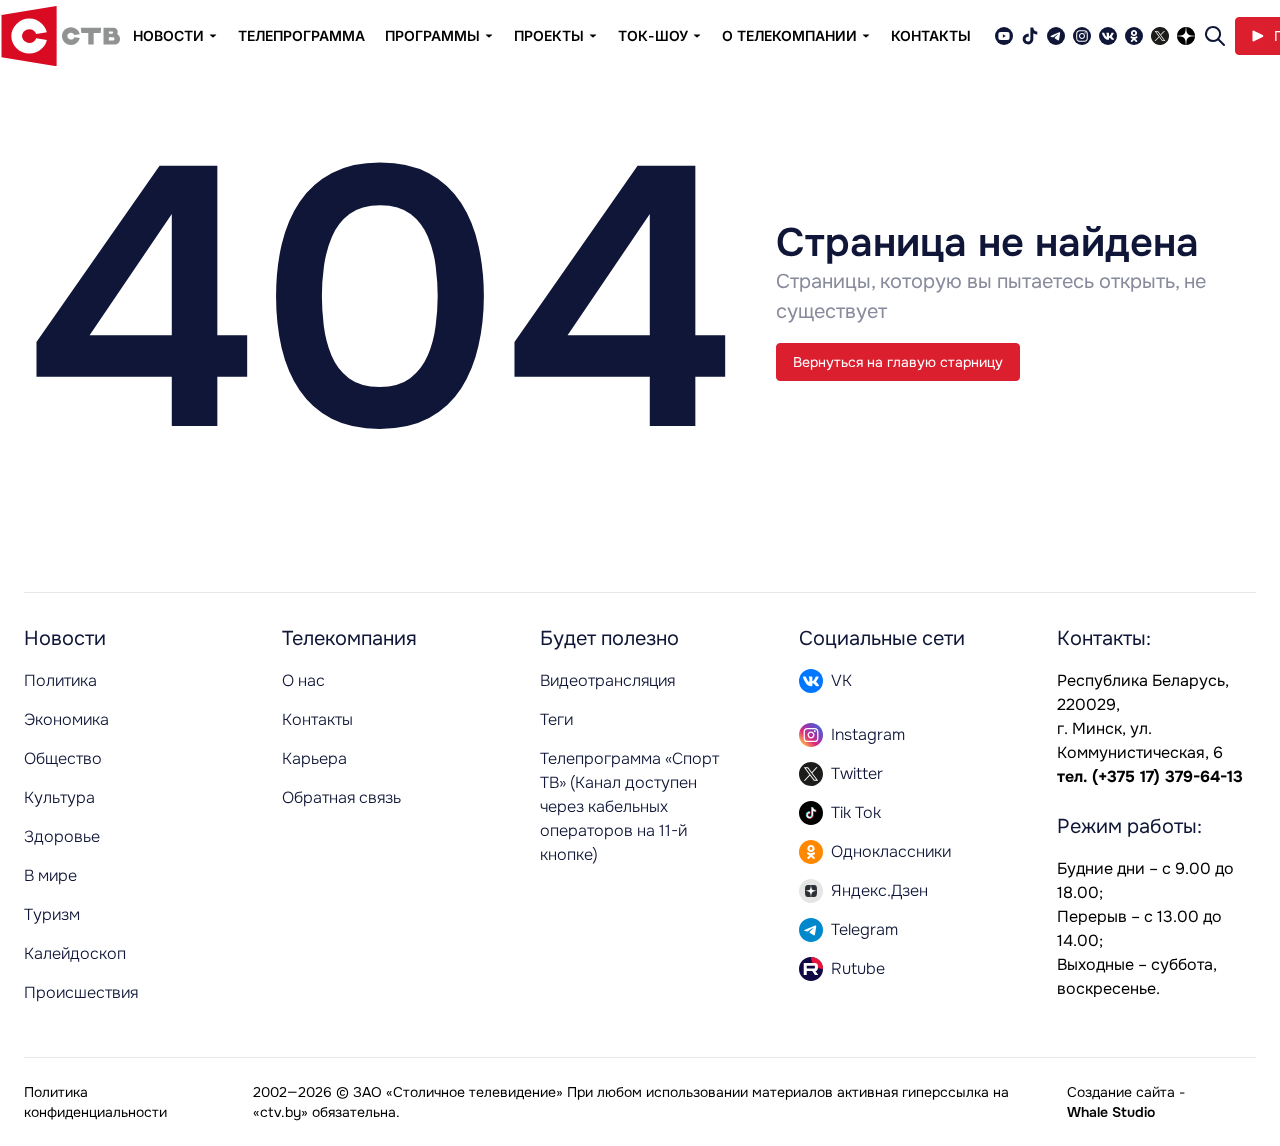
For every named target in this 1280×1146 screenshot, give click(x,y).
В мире (50, 875)
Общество (63, 758)
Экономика (66, 719)
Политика (60, 680)
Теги (556, 719)
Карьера (314, 758)
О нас (303, 680)
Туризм (52, 914)
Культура (59, 797)
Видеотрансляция (607, 680)
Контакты (931, 35)
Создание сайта (1121, 1092)
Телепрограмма (301, 35)
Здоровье (62, 836)
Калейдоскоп (75, 953)
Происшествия (81, 992)
